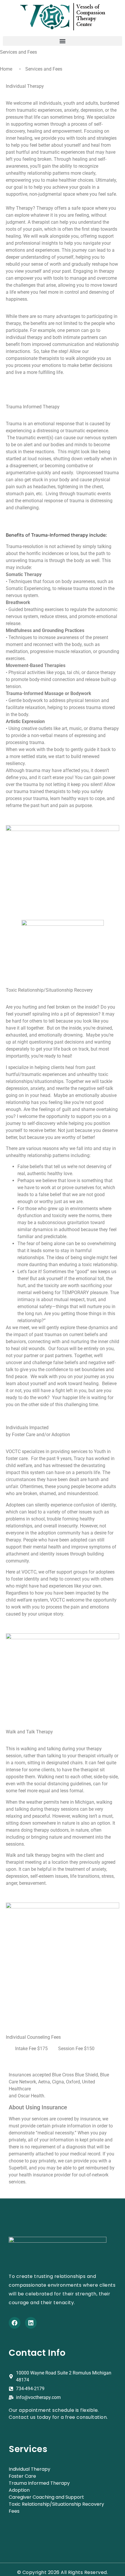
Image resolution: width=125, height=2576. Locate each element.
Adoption (19, 2490)
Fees (14, 2511)
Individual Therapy (30, 2469)
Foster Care (22, 2476)
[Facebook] (15, 2323)
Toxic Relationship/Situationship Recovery (56, 2504)
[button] (63, 41)
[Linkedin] (31, 2323)
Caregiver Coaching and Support (46, 2497)
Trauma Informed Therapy (39, 2483)
